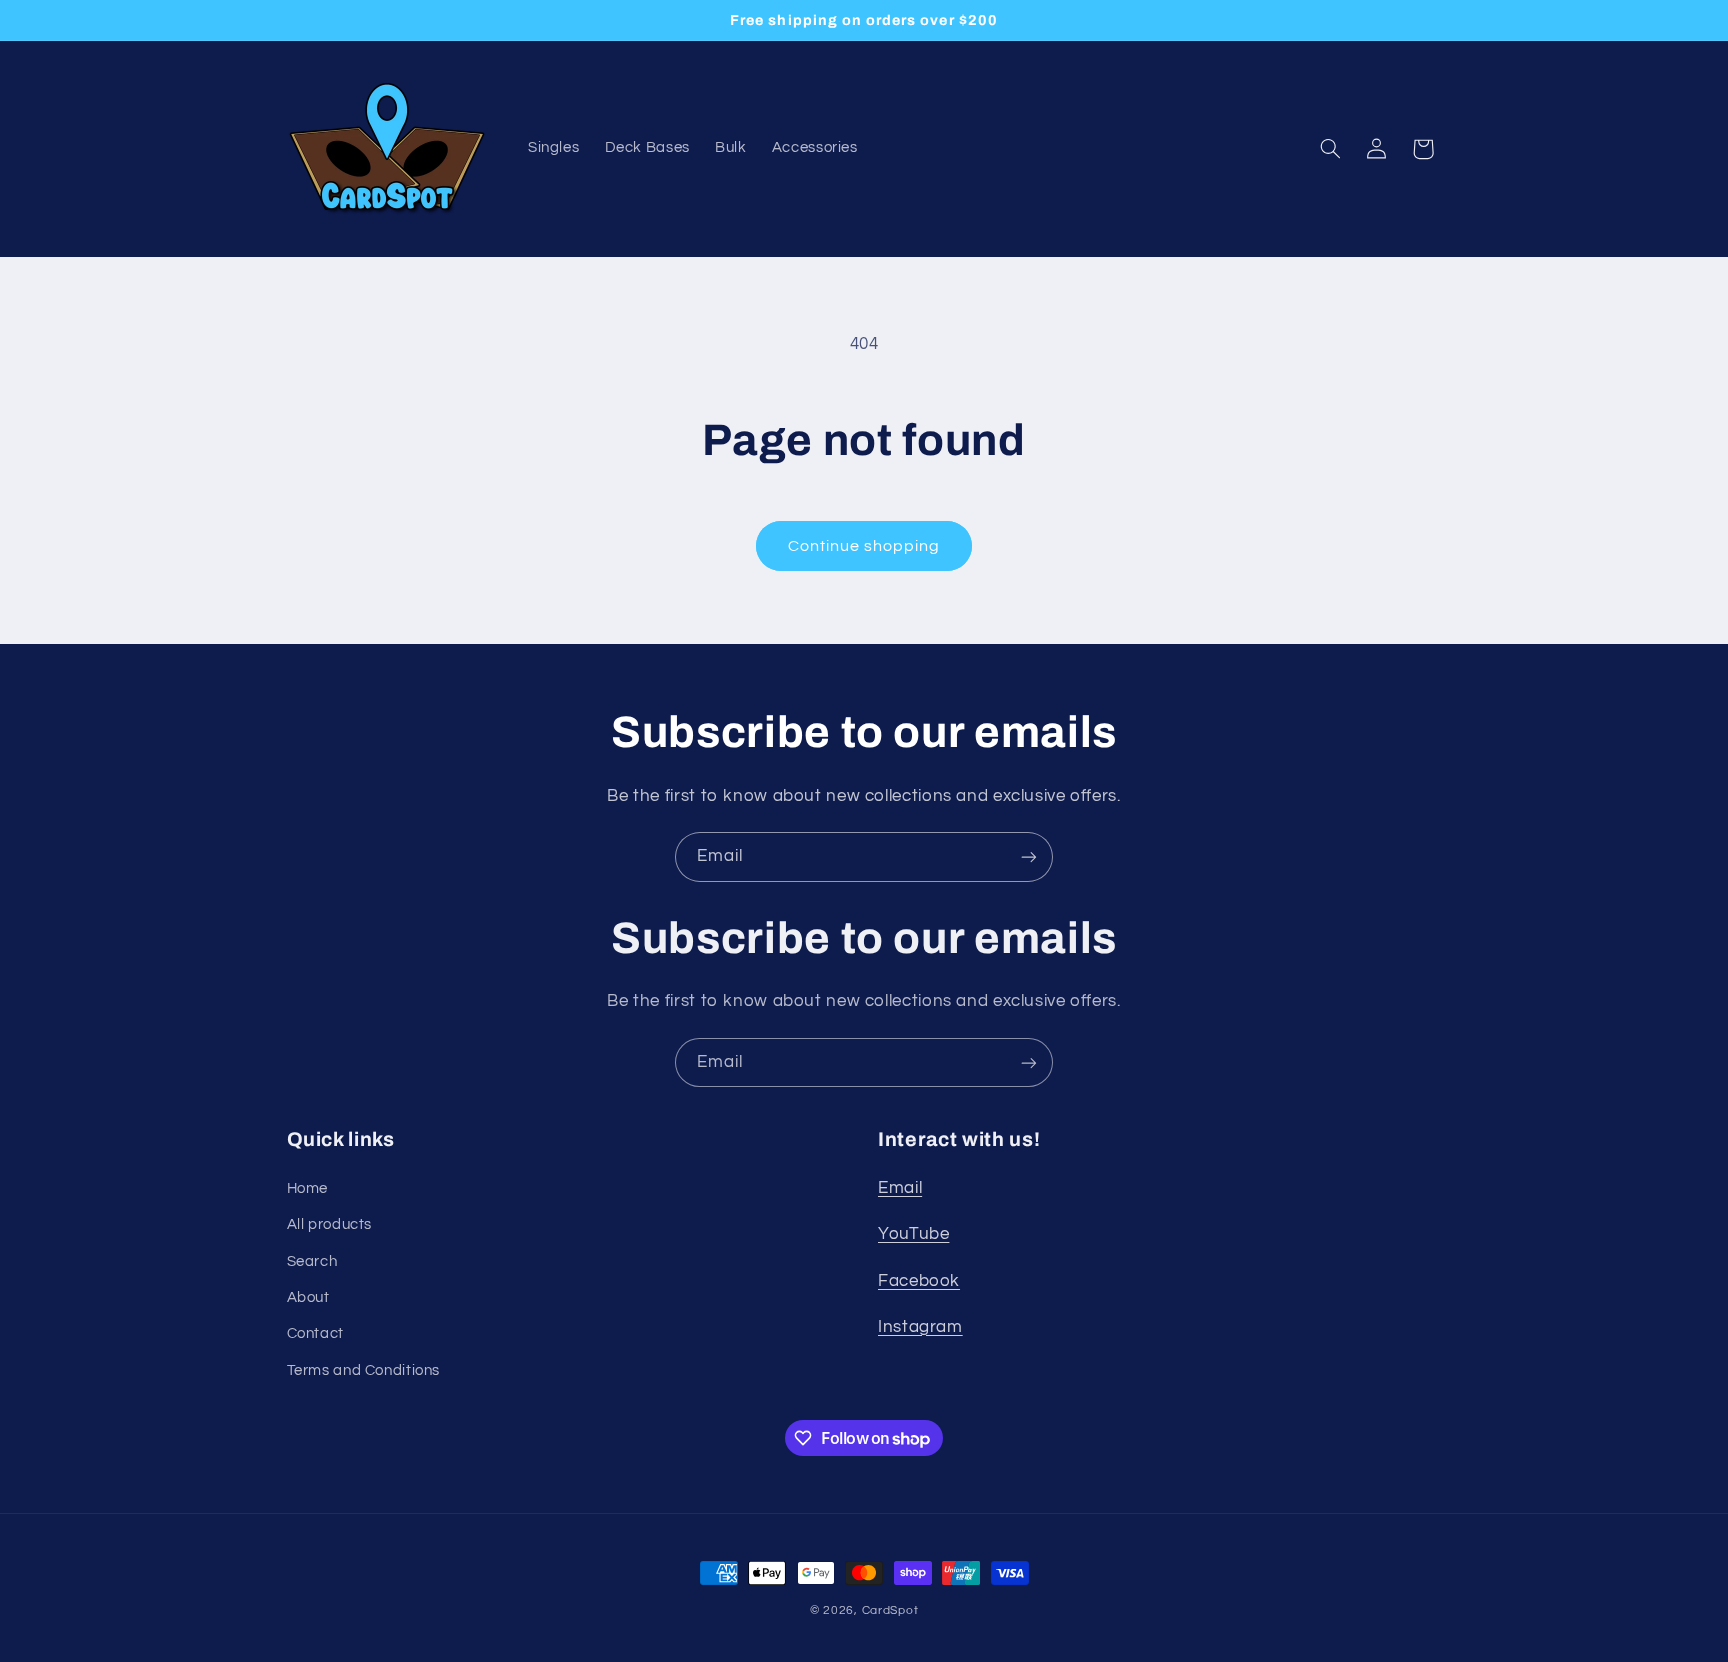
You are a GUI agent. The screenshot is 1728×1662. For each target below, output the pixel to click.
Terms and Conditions (364, 1370)
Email (900, 1188)
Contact (315, 1333)
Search (312, 1261)
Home (308, 1188)
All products (330, 1224)
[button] (1330, 149)
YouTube (913, 1234)
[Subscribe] (1029, 856)
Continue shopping (864, 546)
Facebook (919, 1281)
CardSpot (890, 1610)
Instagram (920, 1327)
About (308, 1297)
